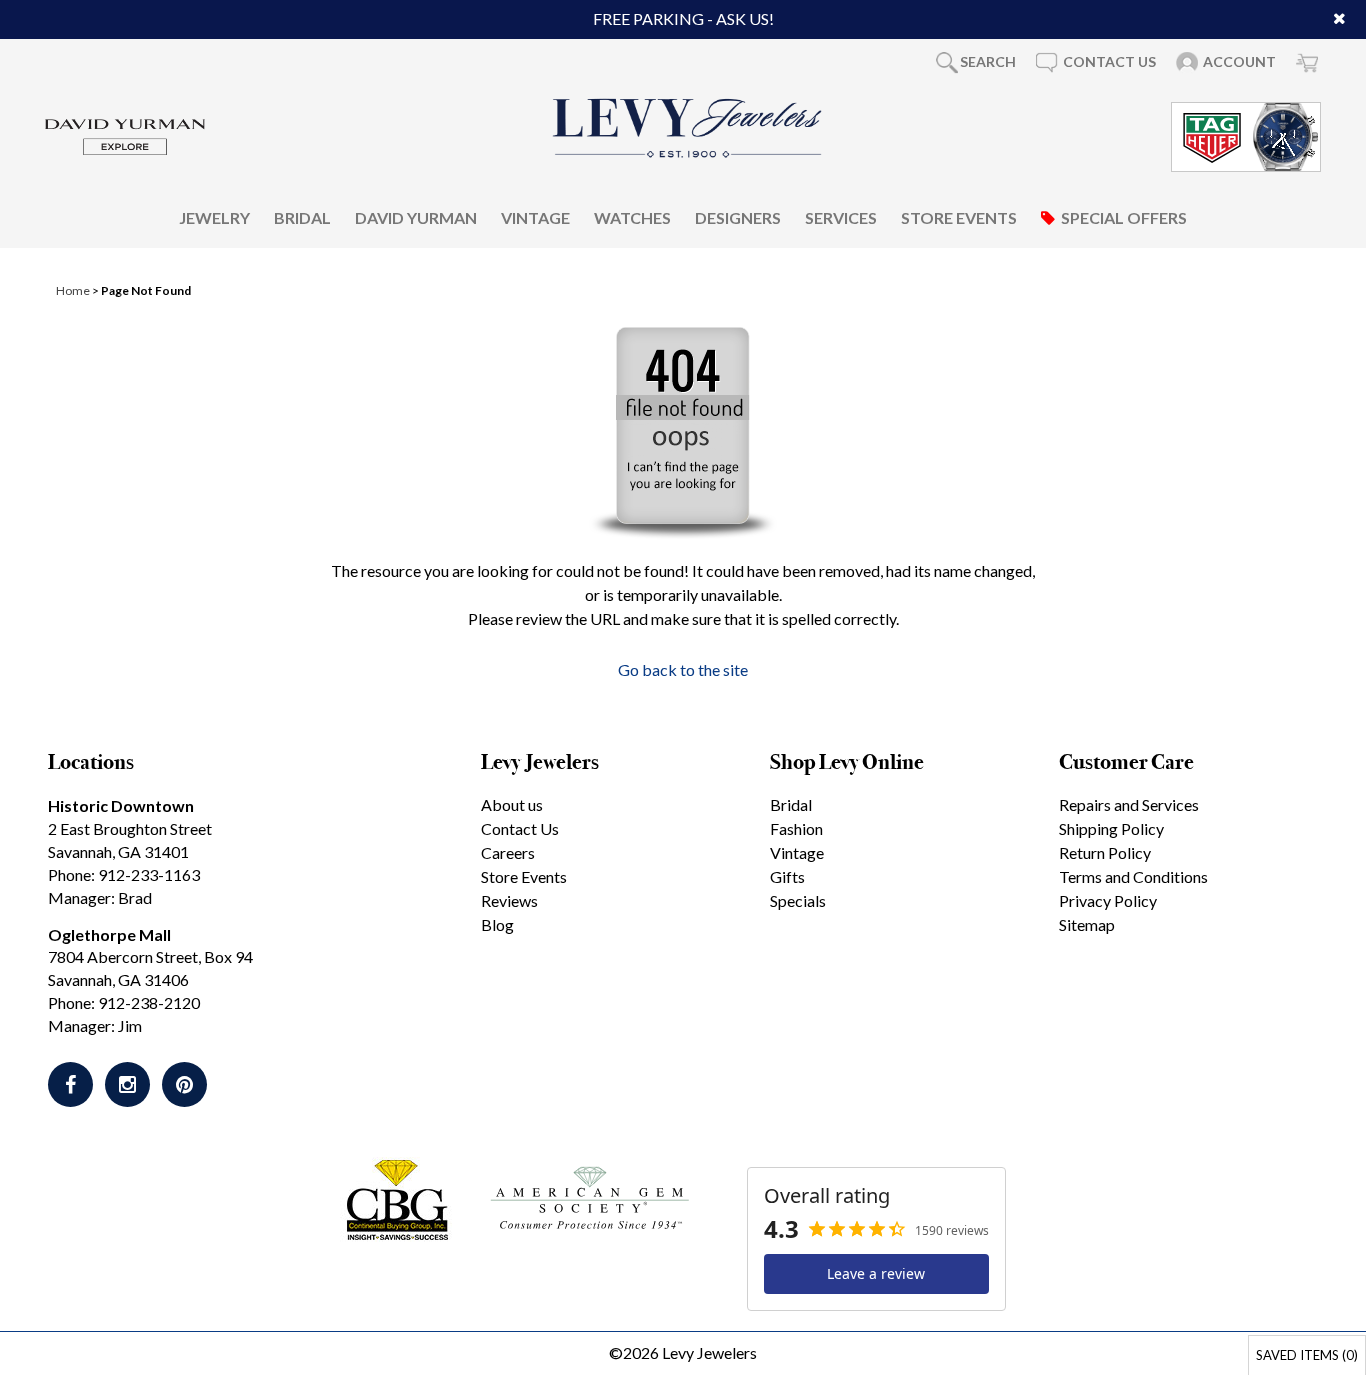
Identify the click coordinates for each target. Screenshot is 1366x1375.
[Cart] (1307, 62)
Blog (497, 924)
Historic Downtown (121, 805)
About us (512, 804)
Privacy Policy (1108, 900)
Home (73, 290)
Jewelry (214, 216)
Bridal (302, 216)
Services (841, 216)
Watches (632, 216)
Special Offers (1124, 216)
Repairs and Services (1129, 804)
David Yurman (416, 216)
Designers (738, 216)
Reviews (509, 900)
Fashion (796, 828)
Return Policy (1105, 852)
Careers (508, 852)
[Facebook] (70, 1084)
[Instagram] (127, 1084)
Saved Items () (1307, 1355)
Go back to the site (683, 669)
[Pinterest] (184, 1084)
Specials (798, 900)
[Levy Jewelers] (688, 128)
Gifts (787, 876)
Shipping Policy (1111, 828)
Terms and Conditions (1133, 876)
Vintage (535, 216)
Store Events (959, 216)
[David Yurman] (125, 134)
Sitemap (1087, 924)
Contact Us (520, 828)
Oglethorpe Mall (109, 934)
